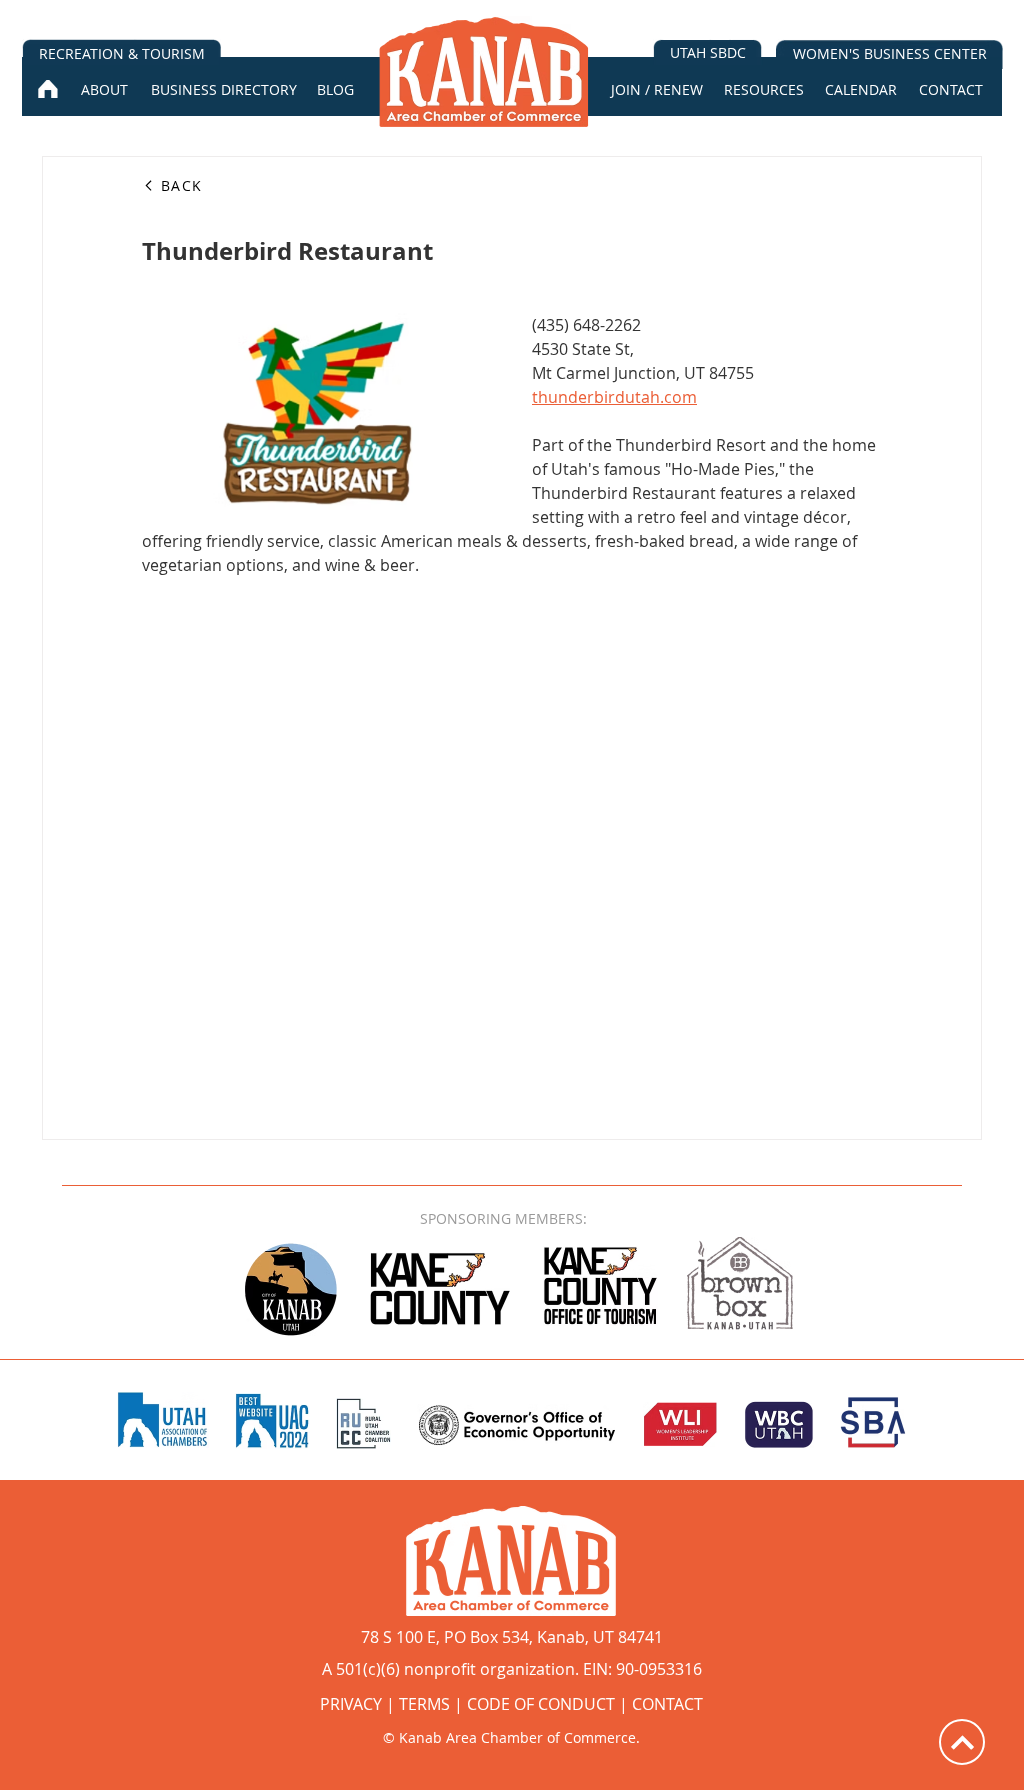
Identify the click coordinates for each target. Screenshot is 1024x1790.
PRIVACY (351, 1704)
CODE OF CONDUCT (541, 1704)
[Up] (962, 1742)
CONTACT (667, 1704)
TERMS (424, 1704)
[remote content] (512, 828)
